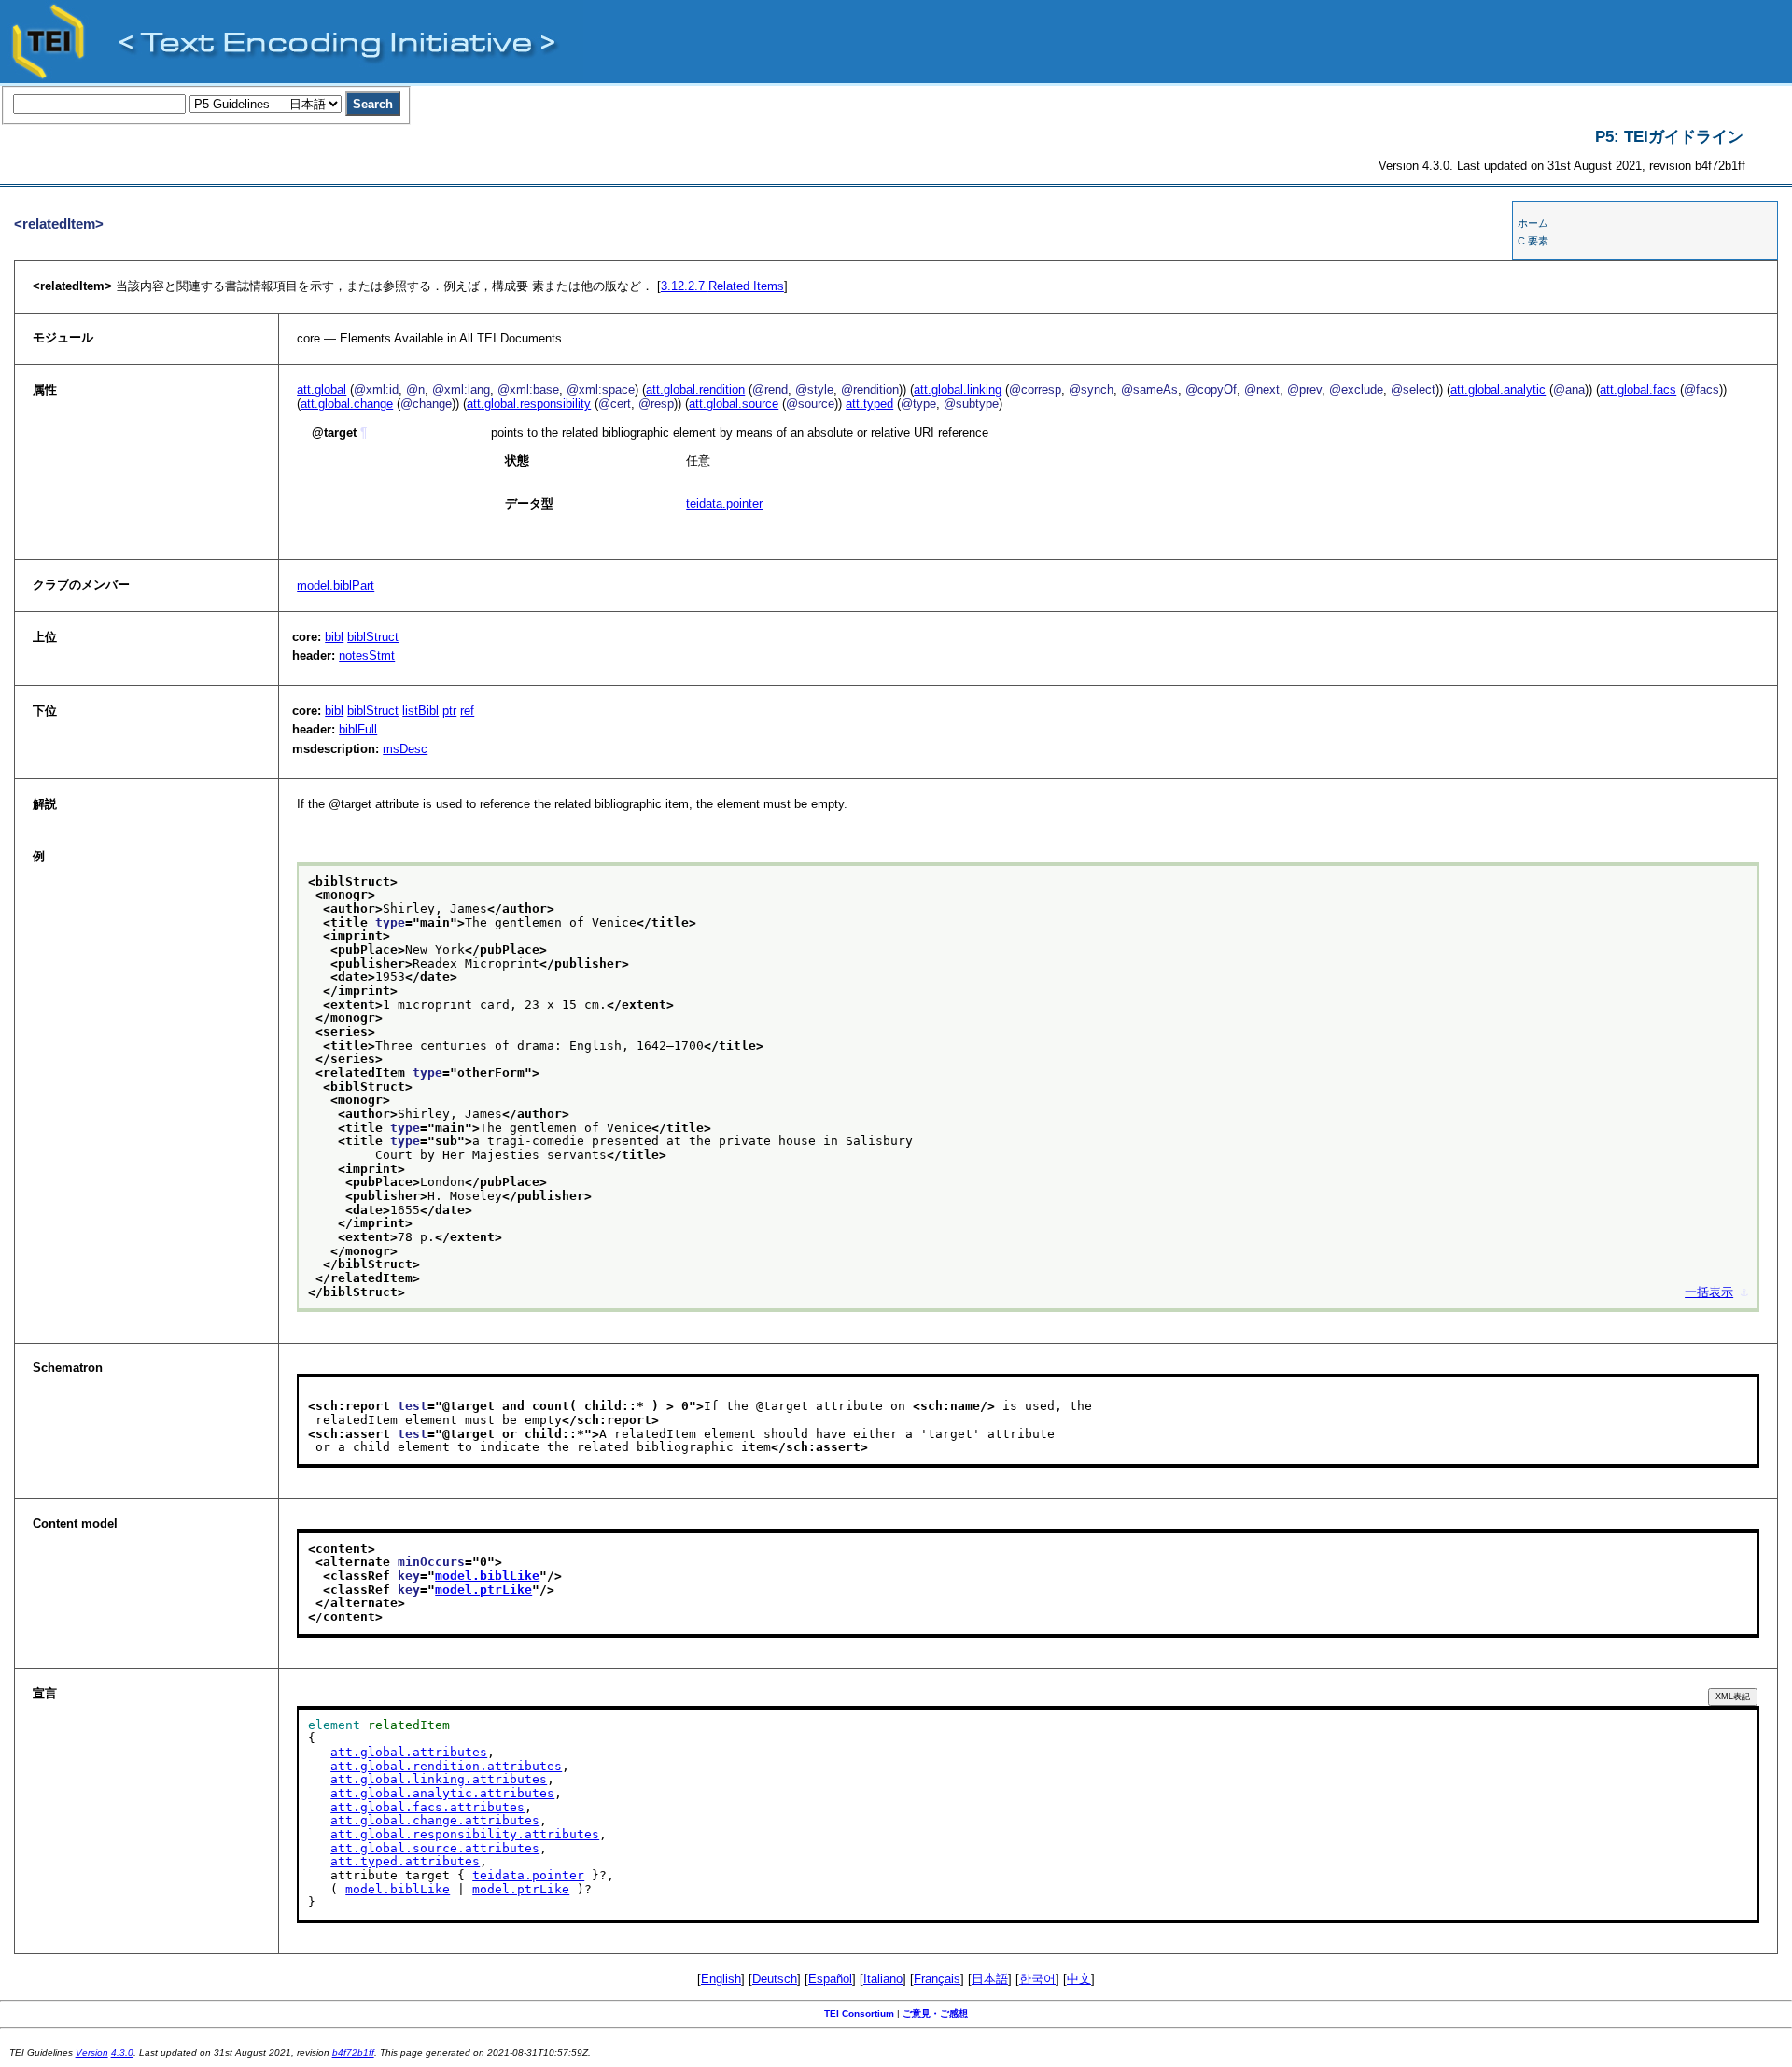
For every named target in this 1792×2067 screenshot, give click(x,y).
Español (830, 1979)
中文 (1079, 1979)
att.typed (869, 404)
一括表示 (1709, 1292)
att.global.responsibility (529, 404)
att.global (322, 390)
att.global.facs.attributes (427, 1807)
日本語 (990, 1979)
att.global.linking (958, 390)
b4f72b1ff (353, 2053)
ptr (449, 711)
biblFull (358, 729)
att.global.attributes (409, 1752)
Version (92, 2053)
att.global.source (734, 404)
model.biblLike (487, 1576)
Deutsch (775, 1979)
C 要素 (1533, 241)
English (721, 1979)
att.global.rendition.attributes (446, 1766)
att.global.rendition (695, 390)
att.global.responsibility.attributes (465, 1834)
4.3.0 (122, 2053)
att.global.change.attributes (435, 1820)
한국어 (1037, 1979)
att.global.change (347, 404)
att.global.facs (1638, 390)
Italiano (883, 1979)
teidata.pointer (724, 503)
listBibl (420, 711)
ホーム (1533, 223)
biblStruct (373, 637)
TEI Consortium (859, 2013)
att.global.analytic (1498, 390)
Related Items (722, 286)
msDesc (405, 749)
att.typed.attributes (405, 1861)
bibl (334, 637)
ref (467, 711)
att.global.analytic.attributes (442, 1793)
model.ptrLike (483, 1590)
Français (937, 1979)
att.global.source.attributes (435, 1848)
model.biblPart (336, 586)
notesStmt (367, 656)
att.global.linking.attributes (439, 1779)
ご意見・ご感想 (935, 2013)
